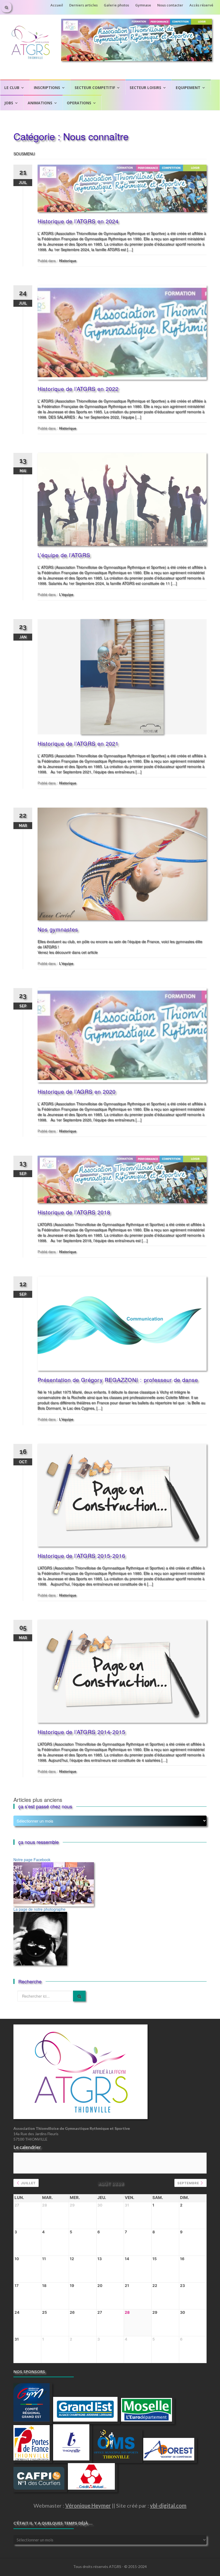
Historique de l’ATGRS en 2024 (78, 221)
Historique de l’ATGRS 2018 (74, 1212)
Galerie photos (116, 5)
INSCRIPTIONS (47, 88)
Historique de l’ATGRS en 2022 (78, 389)
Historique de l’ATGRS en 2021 (78, 743)
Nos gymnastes (58, 929)
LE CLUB (12, 88)
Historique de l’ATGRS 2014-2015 (81, 1732)
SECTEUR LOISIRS (145, 88)
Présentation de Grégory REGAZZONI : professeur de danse (118, 1380)
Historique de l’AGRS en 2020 (77, 1091)
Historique (68, 260)
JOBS (9, 103)
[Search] (79, 1996)
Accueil (57, 5)
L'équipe (66, 594)
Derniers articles (83, 5)
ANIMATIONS (40, 103)
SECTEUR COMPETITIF (95, 88)
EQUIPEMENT (188, 88)
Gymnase (143, 5)
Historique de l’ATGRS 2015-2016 (81, 1556)
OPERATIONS (79, 103)
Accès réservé (201, 5)
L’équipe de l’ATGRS (64, 555)
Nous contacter (170, 5)
